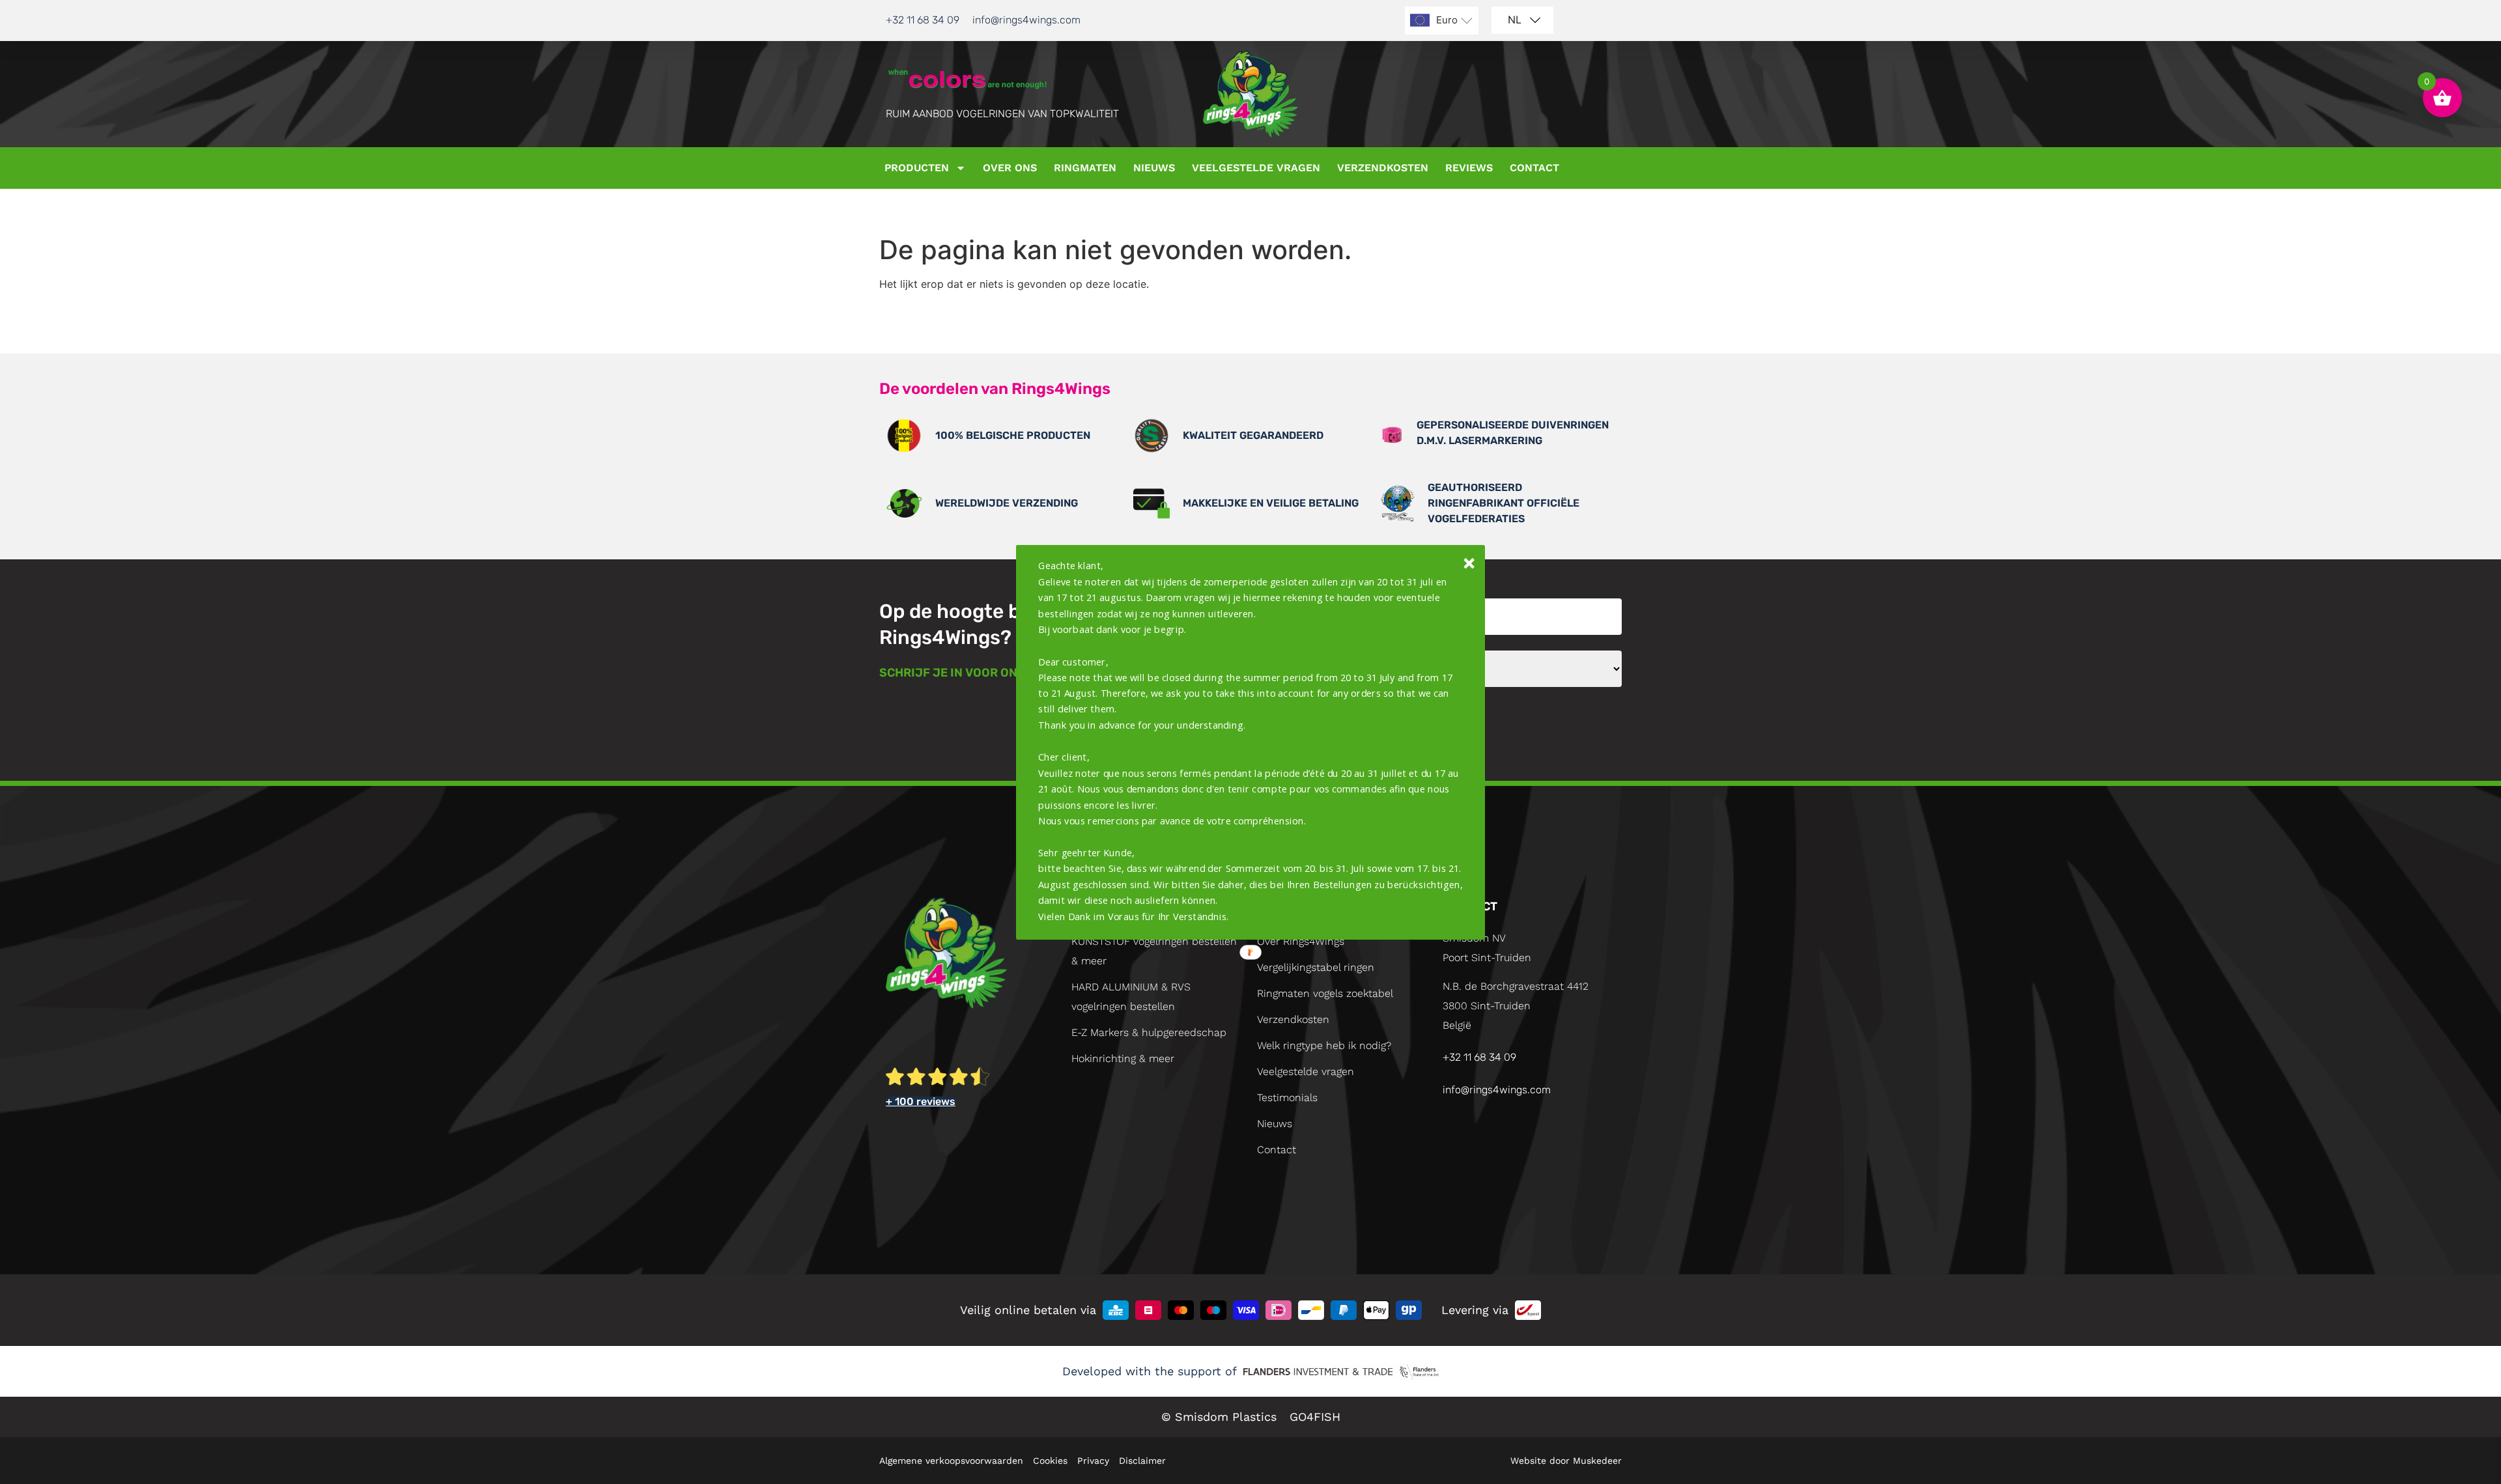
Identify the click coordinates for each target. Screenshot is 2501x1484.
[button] (1251, 741)
